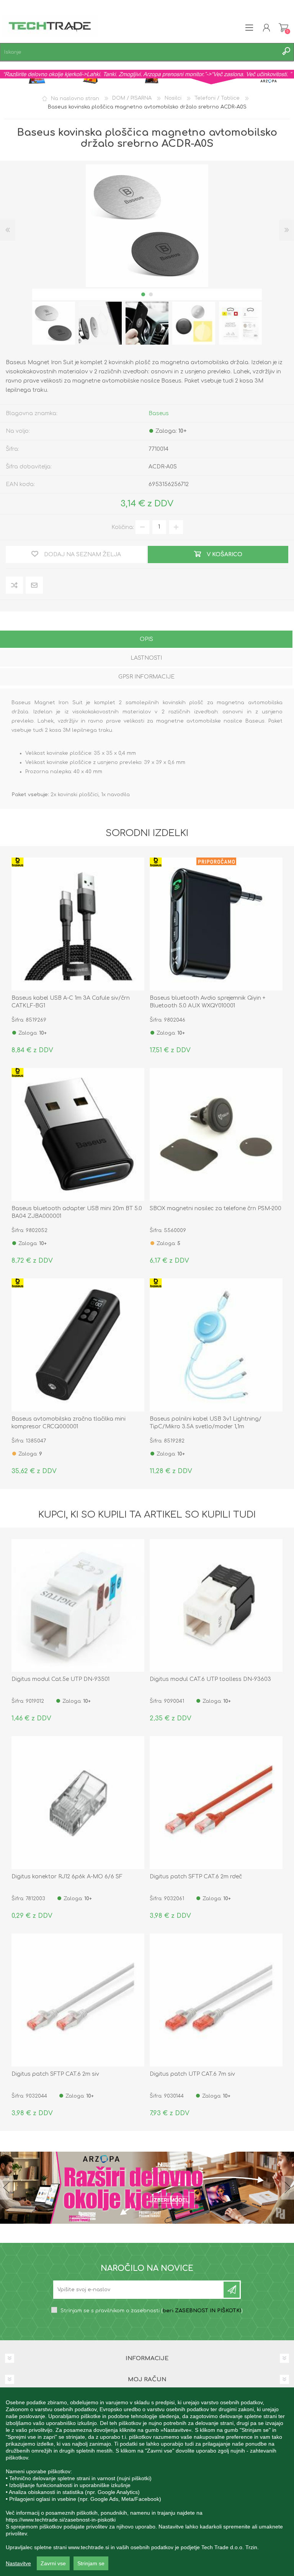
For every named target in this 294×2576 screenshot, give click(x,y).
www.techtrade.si (89, 2547)
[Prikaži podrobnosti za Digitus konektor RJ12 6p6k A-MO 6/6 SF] (78, 1803)
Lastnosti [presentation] (146, 658)
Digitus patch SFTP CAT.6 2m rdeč (196, 1877)
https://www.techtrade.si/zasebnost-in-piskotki (61, 2520)
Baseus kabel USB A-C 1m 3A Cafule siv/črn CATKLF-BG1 (71, 1002)
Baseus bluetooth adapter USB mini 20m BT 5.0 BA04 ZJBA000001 (77, 1212)
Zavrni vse (53, 2563)
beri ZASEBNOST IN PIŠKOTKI (202, 2311)
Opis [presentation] (146, 639)
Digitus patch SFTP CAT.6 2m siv (55, 2074)
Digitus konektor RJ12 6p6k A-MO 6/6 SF (67, 1877)
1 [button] (143, 294)
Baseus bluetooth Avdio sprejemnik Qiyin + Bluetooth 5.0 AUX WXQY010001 (207, 1002)
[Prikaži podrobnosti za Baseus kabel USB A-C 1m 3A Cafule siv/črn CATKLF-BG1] (78, 924)
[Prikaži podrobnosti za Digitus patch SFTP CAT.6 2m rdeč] (216, 1803)
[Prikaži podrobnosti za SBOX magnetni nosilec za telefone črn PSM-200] (216, 1134)
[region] (147, 2482)
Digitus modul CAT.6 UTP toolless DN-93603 (210, 1679)
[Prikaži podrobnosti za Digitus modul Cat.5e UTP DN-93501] (78, 1606)
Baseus (159, 413)
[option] (54, 323)
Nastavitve (18, 2563)
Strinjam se (91, 2563)
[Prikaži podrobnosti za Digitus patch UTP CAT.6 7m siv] (216, 2000)
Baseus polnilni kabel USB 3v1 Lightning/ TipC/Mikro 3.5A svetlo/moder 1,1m (206, 1423)
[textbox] (139, 52)
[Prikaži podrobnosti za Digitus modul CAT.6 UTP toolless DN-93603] (216, 1606)
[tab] (146, 640)
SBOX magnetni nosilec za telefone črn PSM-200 (216, 1208)
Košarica (283, 28)
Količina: (123, 527)
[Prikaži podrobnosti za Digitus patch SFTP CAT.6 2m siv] (78, 2000)
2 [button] (151, 294)
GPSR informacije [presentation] (146, 677)
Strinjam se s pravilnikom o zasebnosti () (152, 2311)
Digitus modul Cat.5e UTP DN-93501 (60, 1679)
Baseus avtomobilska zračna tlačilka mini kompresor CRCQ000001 (69, 1423)
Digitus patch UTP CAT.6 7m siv (192, 2074)
